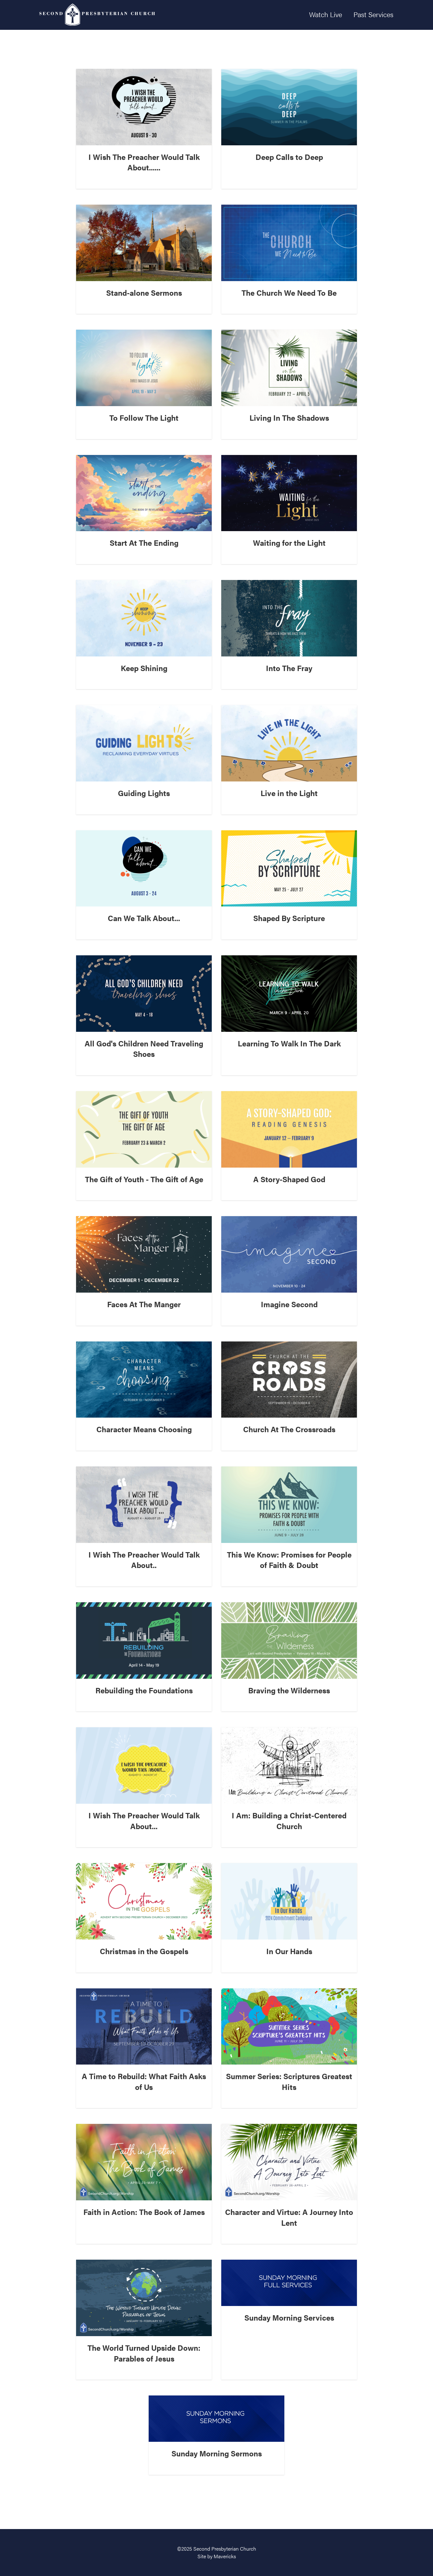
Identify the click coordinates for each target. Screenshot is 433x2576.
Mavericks (225, 2556)
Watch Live (326, 14)
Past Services (373, 14)
